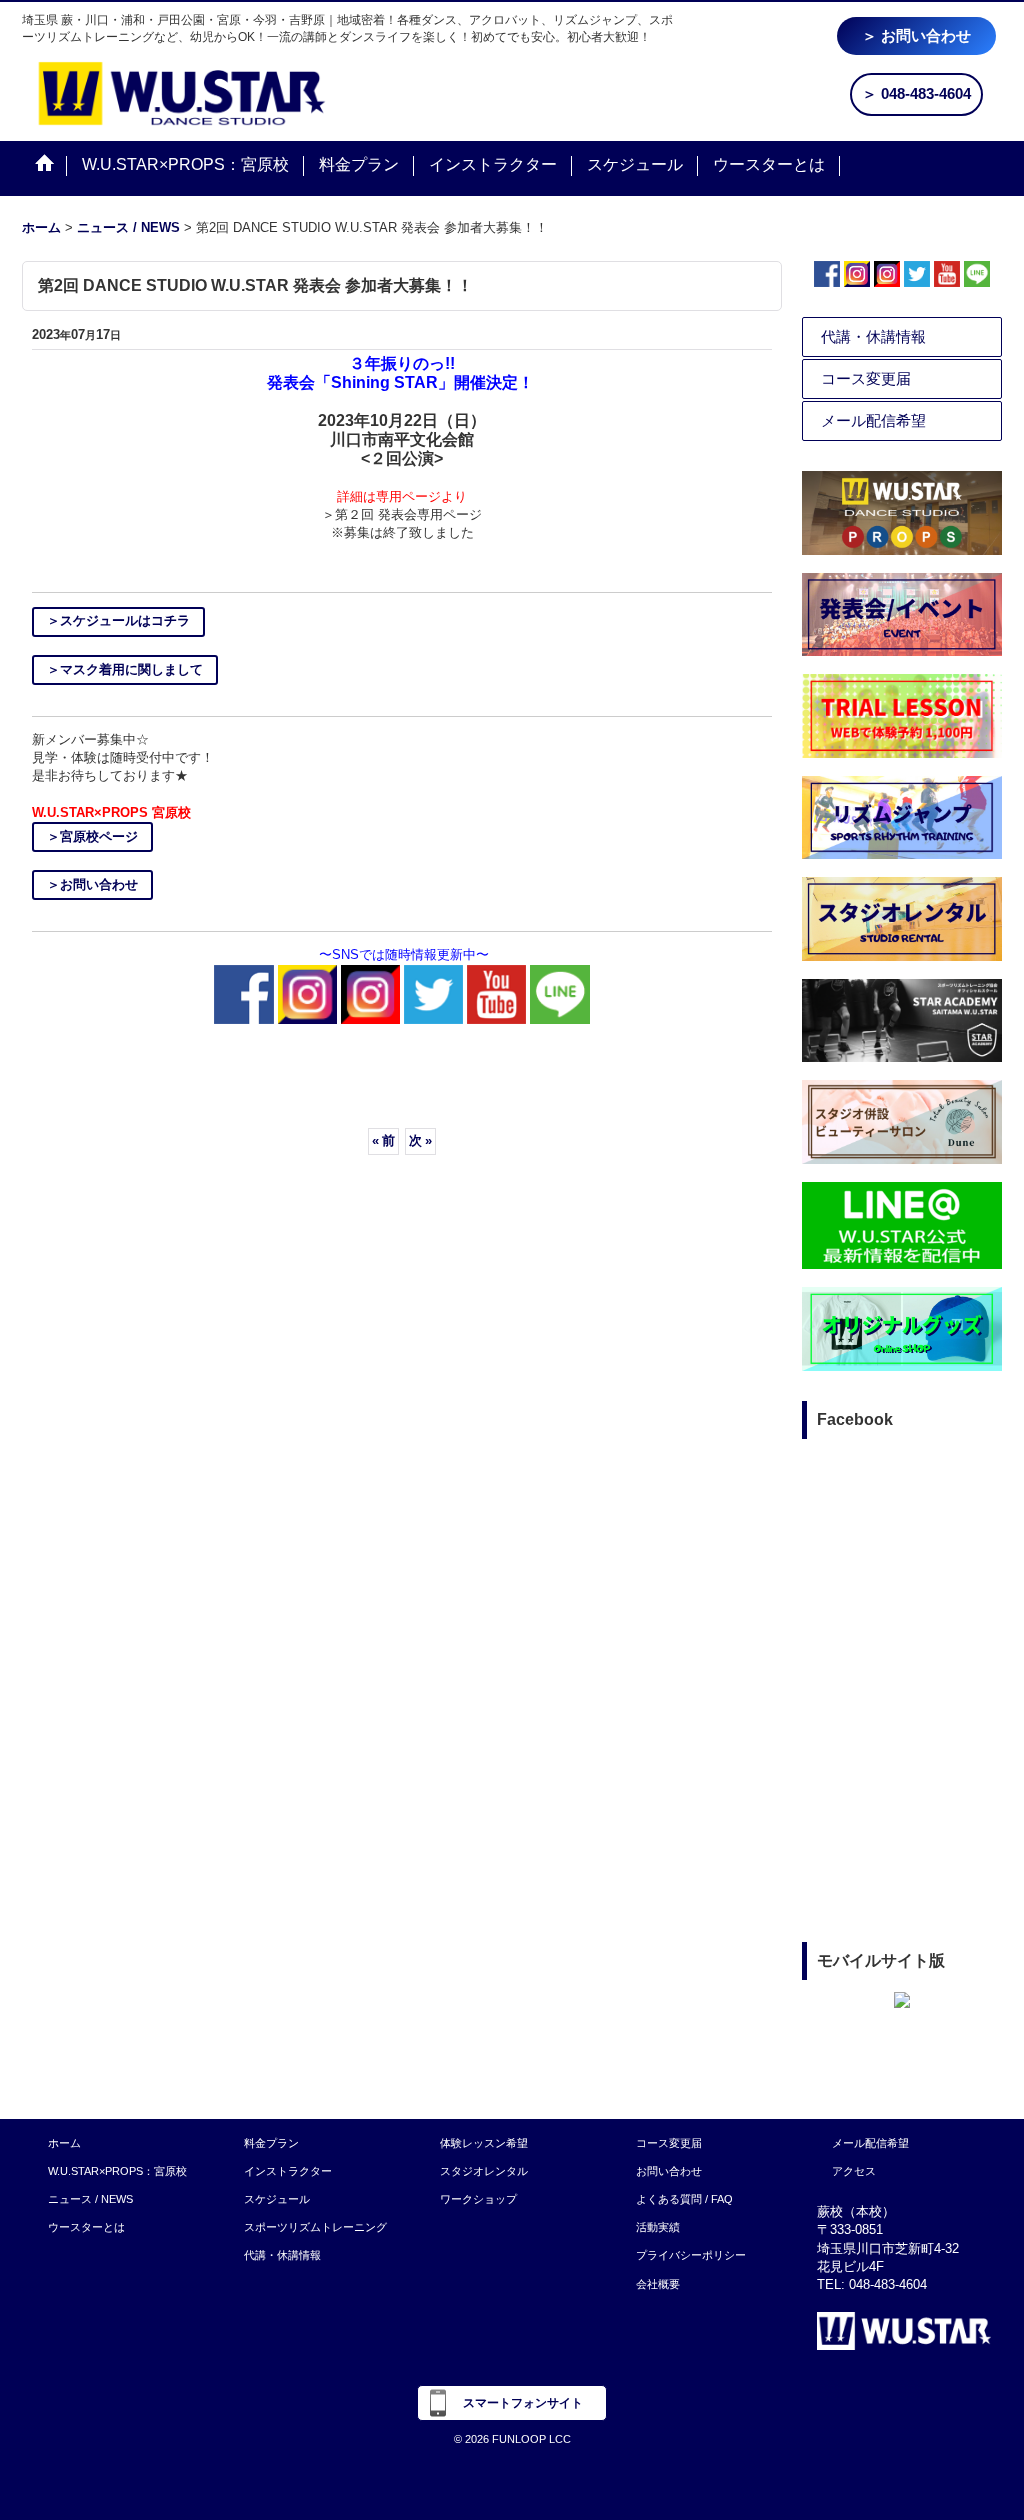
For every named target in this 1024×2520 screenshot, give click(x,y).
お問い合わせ (669, 2171)
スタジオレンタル (484, 2171)
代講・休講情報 (873, 336)
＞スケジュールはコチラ (118, 620)
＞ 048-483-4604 (916, 93)
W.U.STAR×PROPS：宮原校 (117, 2171)
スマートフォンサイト (523, 2403)
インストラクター (288, 2171)
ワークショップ (478, 2199)
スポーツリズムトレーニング (315, 2227)
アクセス (854, 2171)
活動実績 (658, 2227)
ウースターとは (86, 2227)
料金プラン (271, 2143)
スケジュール (277, 2199)
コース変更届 (866, 378)
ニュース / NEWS (90, 2199)
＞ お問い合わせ (916, 35)
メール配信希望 (873, 420)
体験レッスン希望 (484, 2143)
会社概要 (658, 2284)
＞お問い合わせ (92, 884)
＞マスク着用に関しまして (125, 669)
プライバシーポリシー (691, 2255)
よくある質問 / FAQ (684, 2199)
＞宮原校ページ (92, 836)
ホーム (64, 2143)
